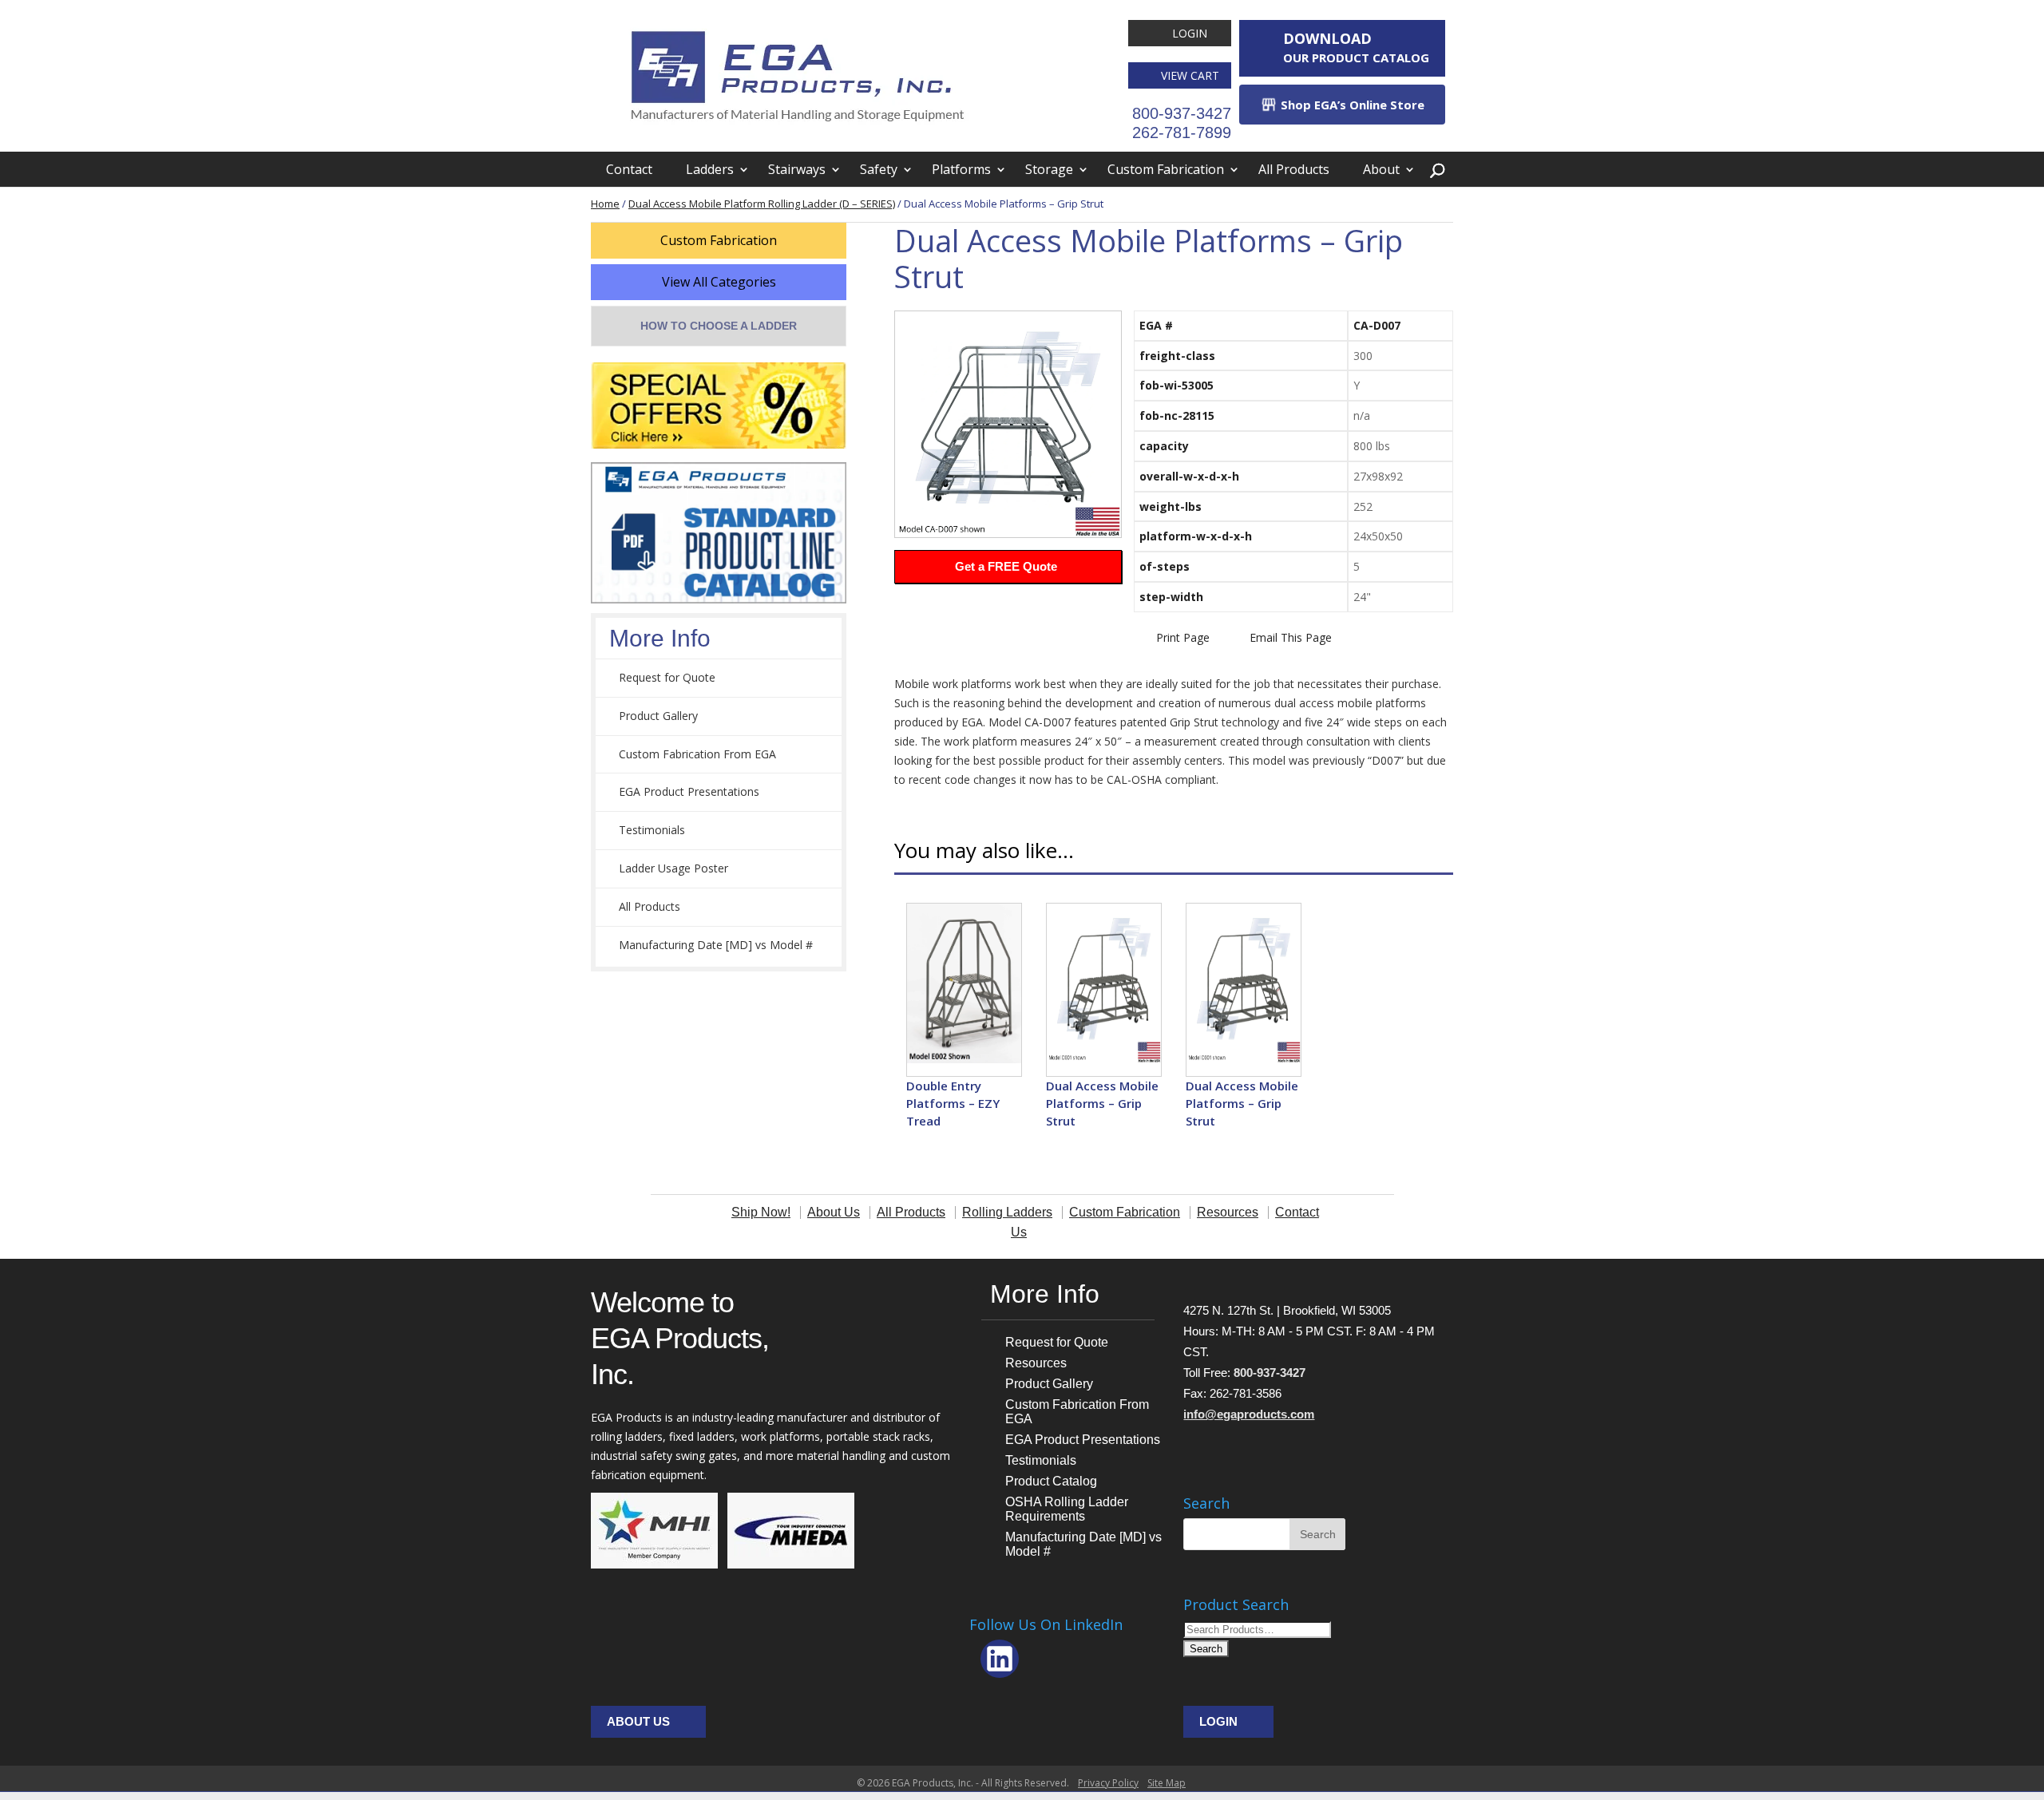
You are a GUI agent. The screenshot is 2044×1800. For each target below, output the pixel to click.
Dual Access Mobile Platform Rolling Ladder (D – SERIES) (762, 204)
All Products (1294, 169)
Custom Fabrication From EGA (697, 754)
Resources (1036, 1363)
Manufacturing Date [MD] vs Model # (716, 945)
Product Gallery (658, 716)
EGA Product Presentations (689, 791)
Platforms (961, 169)
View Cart (1190, 75)
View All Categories (719, 282)
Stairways (797, 169)
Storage (1049, 169)
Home (605, 204)
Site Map (1167, 1783)
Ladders (710, 169)
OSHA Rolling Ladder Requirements (1067, 1509)
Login (1190, 33)
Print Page (1183, 637)
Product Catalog (1051, 1481)
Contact (629, 169)
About (1381, 169)
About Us (638, 1721)
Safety (879, 169)
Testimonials (652, 830)
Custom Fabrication (1166, 169)
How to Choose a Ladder (719, 326)
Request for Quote (667, 677)
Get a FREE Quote (1006, 566)
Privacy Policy (1108, 1783)
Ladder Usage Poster (673, 868)
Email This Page (1291, 637)
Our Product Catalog (1356, 47)
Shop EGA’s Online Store (1351, 105)
